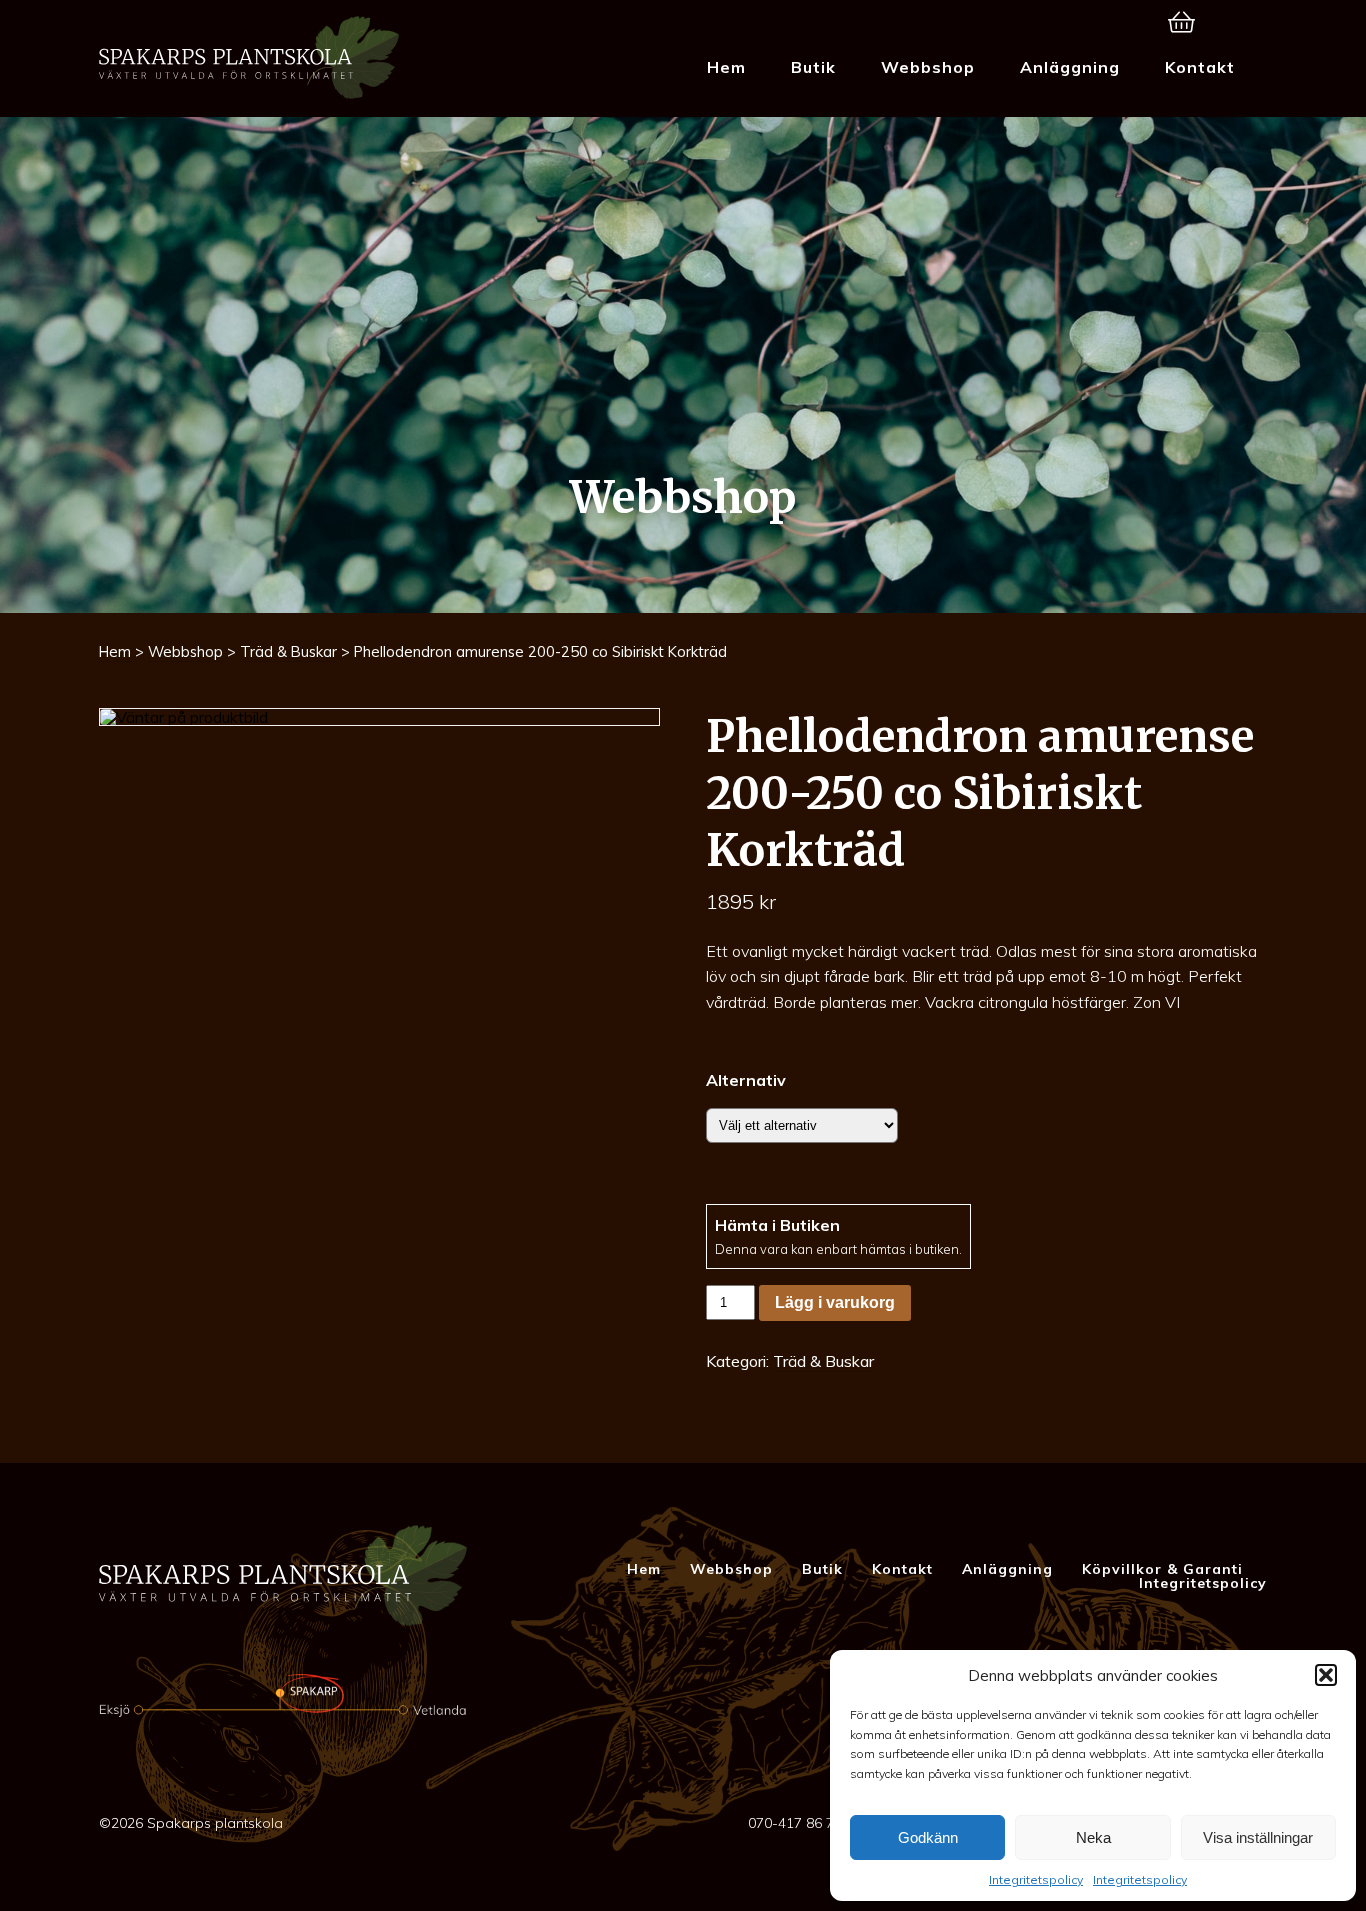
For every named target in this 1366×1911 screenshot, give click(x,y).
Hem (726, 67)
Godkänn (928, 1837)
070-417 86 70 (795, 1823)
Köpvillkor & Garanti (1162, 1569)
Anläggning (1070, 67)
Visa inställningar (1258, 1837)
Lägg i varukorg (835, 1302)
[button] (1326, 1675)
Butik (813, 67)
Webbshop (928, 67)
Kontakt (1200, 67)
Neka (1093, 1837)
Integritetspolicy (1036, 1879)
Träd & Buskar (288, 651)
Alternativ (746, 1080)
